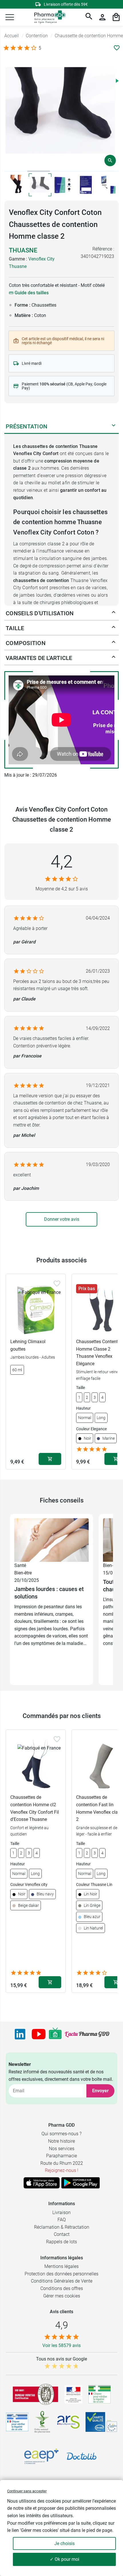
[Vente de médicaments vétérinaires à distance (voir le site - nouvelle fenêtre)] (17, 2422)
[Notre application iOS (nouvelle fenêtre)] (42, 2183)
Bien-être (23, 1573)
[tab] (16, 171)
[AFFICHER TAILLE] (114, 628)
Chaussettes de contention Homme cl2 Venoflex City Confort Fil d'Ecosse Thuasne (35, 1808)
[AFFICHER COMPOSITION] (114, 643)
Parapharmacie (61, 2156)
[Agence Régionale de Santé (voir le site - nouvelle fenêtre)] (68, 2422)
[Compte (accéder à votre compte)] (102, 17)
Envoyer (100, 2091)
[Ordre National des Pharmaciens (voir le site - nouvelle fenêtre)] (43, 2422)
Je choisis (65, 2543)
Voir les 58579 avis (61, 2345)
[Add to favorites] (57, 1284)
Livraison (61, 2212)
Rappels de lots (61, 2242)
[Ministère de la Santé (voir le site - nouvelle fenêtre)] (73, 2394)
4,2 (62, 862)
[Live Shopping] (55, 2034)
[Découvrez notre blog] (87, 2034)
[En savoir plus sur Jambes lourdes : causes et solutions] (51, 1540)
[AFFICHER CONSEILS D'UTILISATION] (114, 613)
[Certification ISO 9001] (35, 2394)
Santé (20, 1565)
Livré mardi (32, 363)
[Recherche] (89, 17)
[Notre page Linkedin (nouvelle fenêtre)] (20, 2034)
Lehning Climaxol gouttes (28, 1345)
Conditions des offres (62, 2288)
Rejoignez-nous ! (62, 2170)
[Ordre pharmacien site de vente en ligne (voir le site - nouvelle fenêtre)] (100, 2394)
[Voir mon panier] (116, 17)
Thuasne (23, 250)
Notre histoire (61, 2141)
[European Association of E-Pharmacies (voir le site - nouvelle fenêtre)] (41, 2456)
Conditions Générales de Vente (62, 2281)
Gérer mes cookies (62, 2296)
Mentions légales (61, 2266)
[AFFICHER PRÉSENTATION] (114, 426)
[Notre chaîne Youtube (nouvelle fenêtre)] (39, 2034)
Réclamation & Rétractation (62, 2227)
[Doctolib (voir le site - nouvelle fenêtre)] (82, 2456)
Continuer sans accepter (27, 2491)
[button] (10, 17)
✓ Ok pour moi (65, 2559)
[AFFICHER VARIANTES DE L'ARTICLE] (114, 658)
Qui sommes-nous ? (61, 2134)
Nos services (62, 2149)
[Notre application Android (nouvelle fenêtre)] (81, 2183)
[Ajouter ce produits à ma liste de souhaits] (117, 48)
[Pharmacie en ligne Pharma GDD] (48, 17)
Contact (62, 2234)
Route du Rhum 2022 (62, 2163)
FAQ (62, 2220)
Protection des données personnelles (61, 2274)
